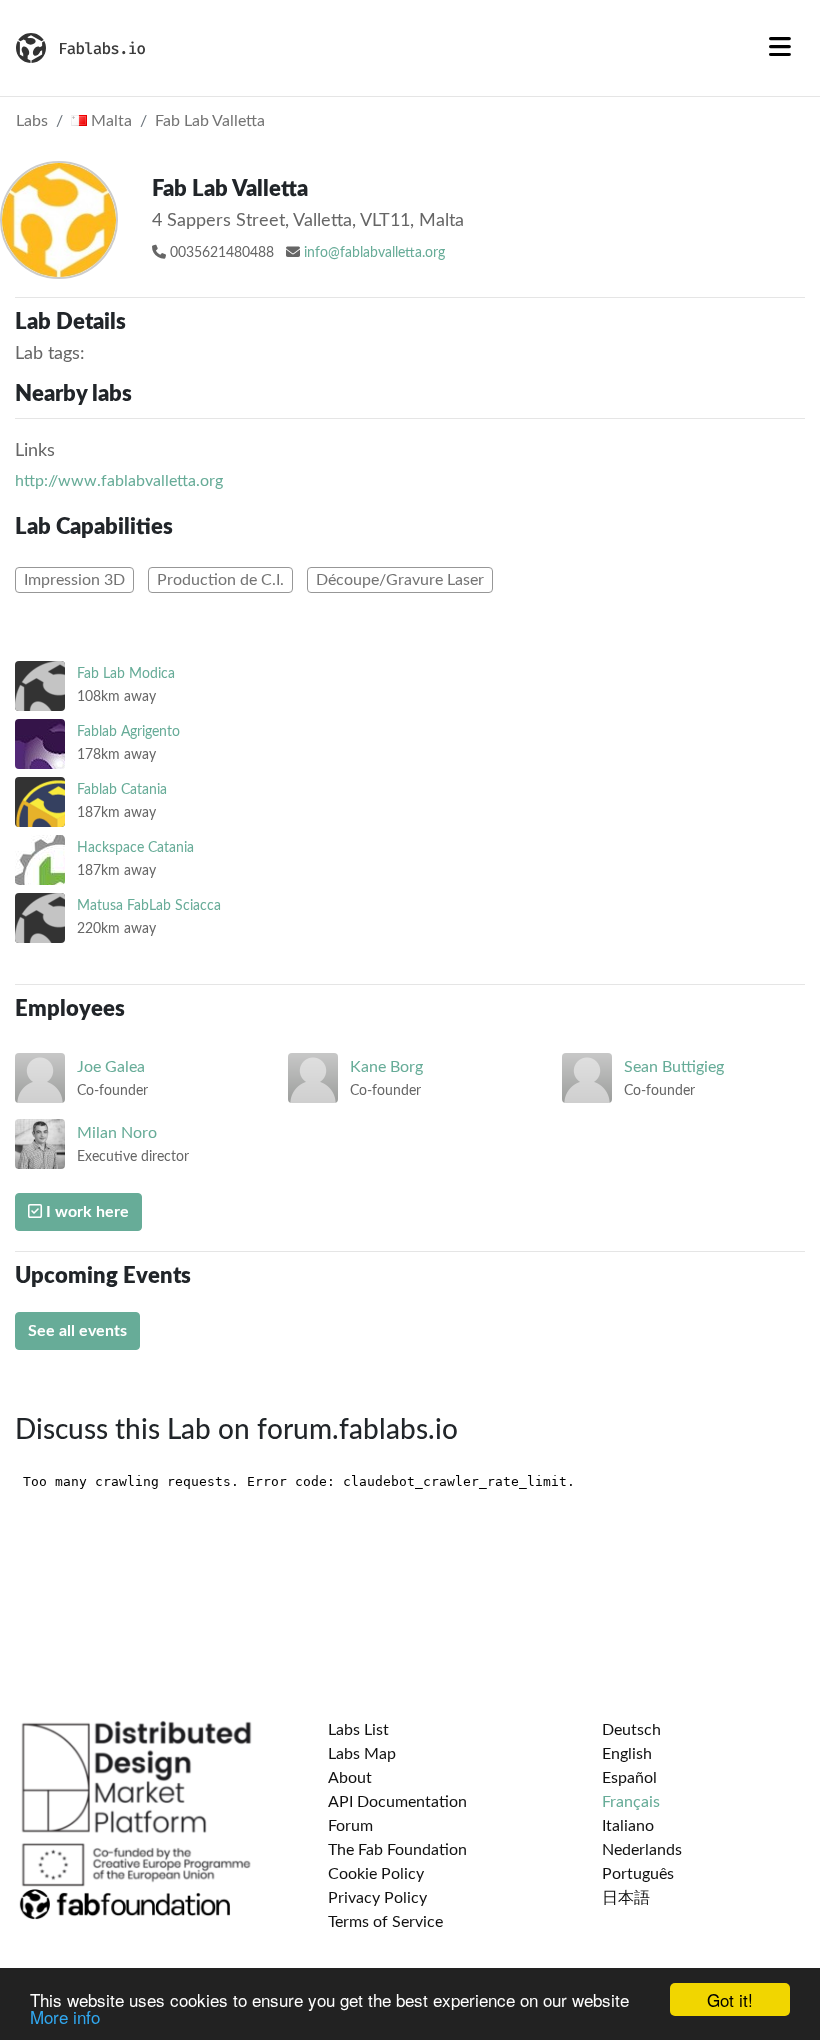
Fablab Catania (122, 789)
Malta (109, 121)
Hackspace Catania (135, 847)
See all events (77, 1331)
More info (65, 2016)
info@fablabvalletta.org (374, 253)
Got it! (730, 1999)
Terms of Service (385, 1922)
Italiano (628, 1826)
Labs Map (362, 1754)
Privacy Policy (377, 1898)
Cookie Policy (376, 1874)
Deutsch (631, 1730)
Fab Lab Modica (126, 673)
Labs (32, 121)
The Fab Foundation (397, 1850)
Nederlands (642, 1850)
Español (629, 1778)
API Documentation (397, 1802)
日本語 (626, 1898)
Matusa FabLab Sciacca (149, 905)
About (350, 1778)
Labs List (358, 1730)
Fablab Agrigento (128, 731)
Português (638, 1874)
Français (631, 1802)
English (627, 1754)
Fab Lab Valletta (210, 121)
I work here (85, 1212)
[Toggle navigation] (780, 48)
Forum (350, 1826)
